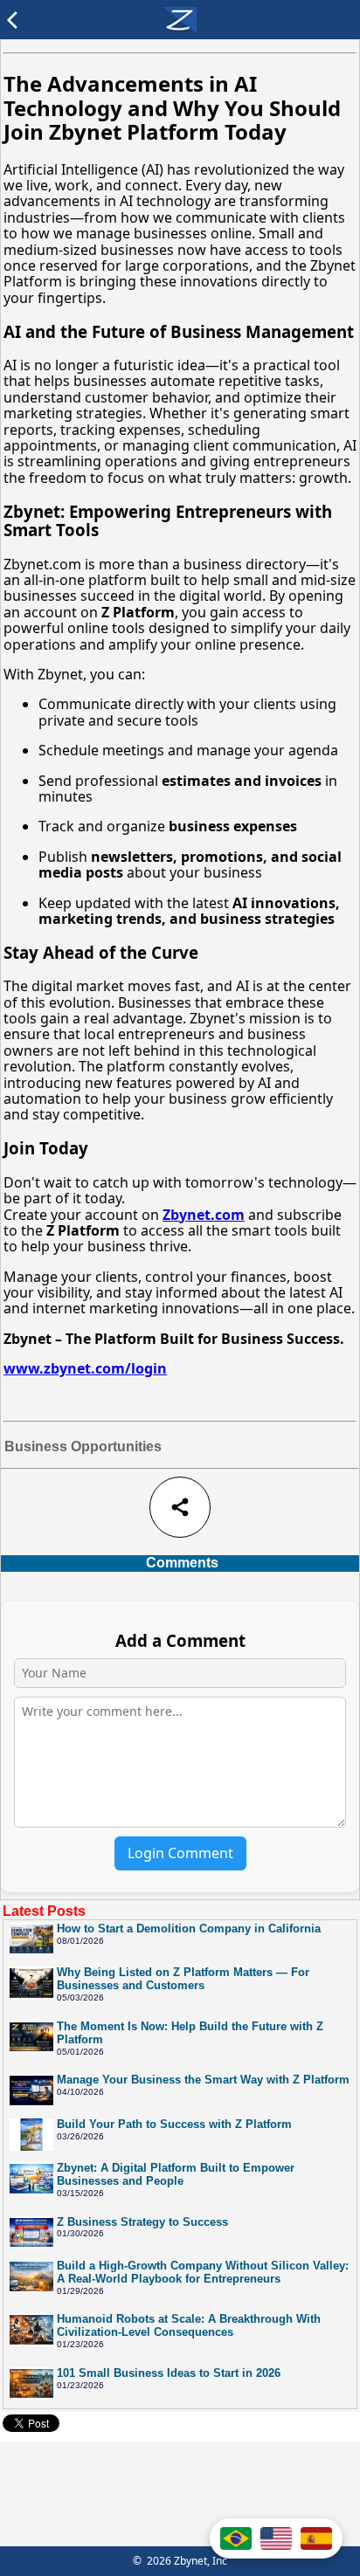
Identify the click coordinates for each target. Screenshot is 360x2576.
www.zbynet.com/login (85, 1368)
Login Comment (180, 1853)
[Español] (316, 2538)
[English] (276, 2538)
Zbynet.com (204, 1215)
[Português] (236, 2538)
